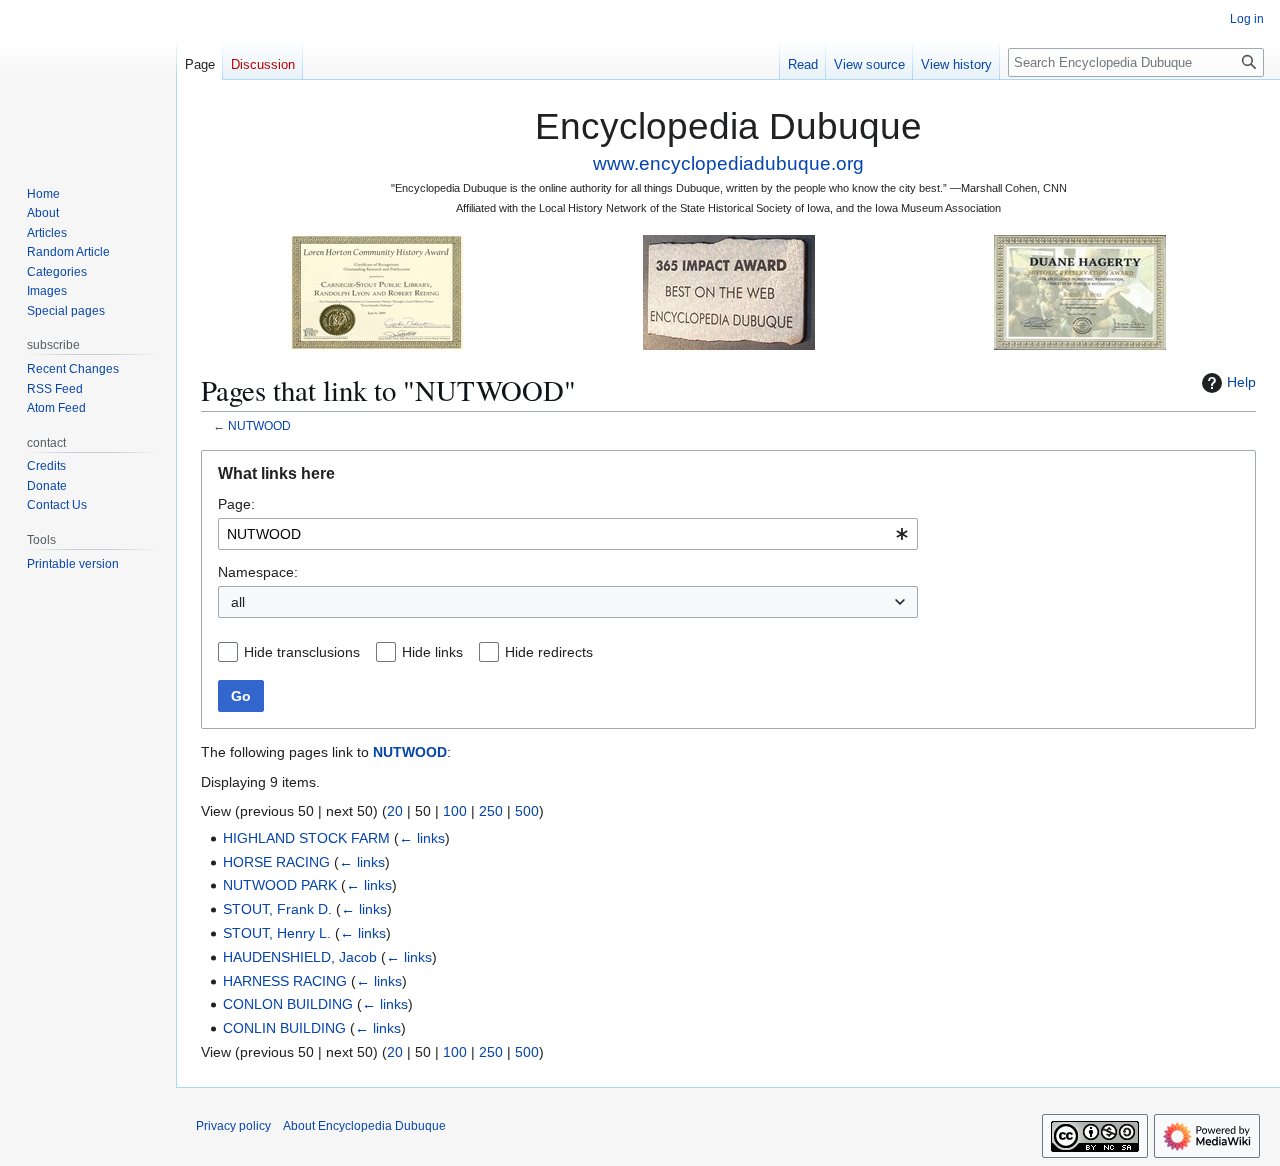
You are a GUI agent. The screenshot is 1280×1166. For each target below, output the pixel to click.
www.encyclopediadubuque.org (728, 163)
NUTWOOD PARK (280, 885)
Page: (236, 504)
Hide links (432, 652)
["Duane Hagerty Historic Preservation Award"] (1080, 291)
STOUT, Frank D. (277, 909)
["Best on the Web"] (729, 291)
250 (491, 811)
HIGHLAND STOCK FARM (306, 838)
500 (527, 811)
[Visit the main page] (88, 80)
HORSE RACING (276, 862)
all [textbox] (238, 602)
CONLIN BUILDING (284, 1028)
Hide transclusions (302, 652)
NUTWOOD (259, 425)
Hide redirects (549, 652)
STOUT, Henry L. (277, 933)
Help (1241, 382)
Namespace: (258, 572)
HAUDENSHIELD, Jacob (300, 957)
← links (422, 838)
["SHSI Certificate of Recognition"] (377, 291)
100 (455, 811)
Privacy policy (233, 1126)
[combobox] (568, 534)
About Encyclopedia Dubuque (364, 1126)
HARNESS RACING (285, 981)
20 (395, 811)
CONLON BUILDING (288, 1004)
